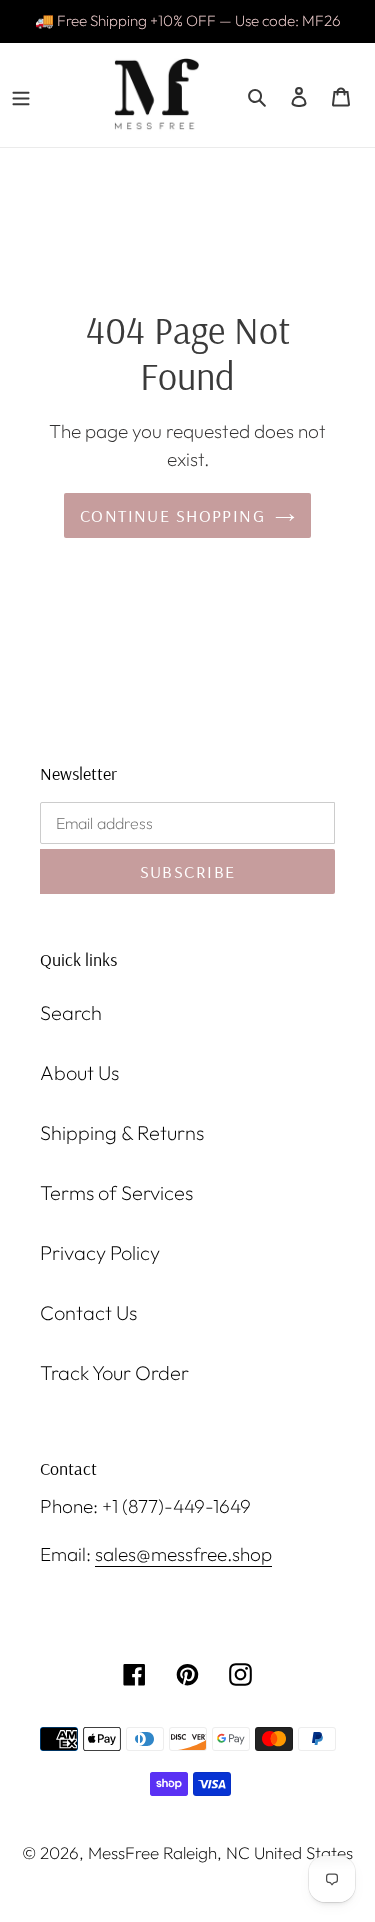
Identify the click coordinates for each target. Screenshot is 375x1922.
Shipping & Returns (122, 1132)
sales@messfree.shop (183, 1554)
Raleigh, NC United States (258, 1852)
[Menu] (21, 95)
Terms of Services (116, 1192)
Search (71, 1012)
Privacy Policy (100, 1252)
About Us (79, 1072)
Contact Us (88, 1312)
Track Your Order (114, 1372)
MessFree (123, 1852)
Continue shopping (172, 515)
